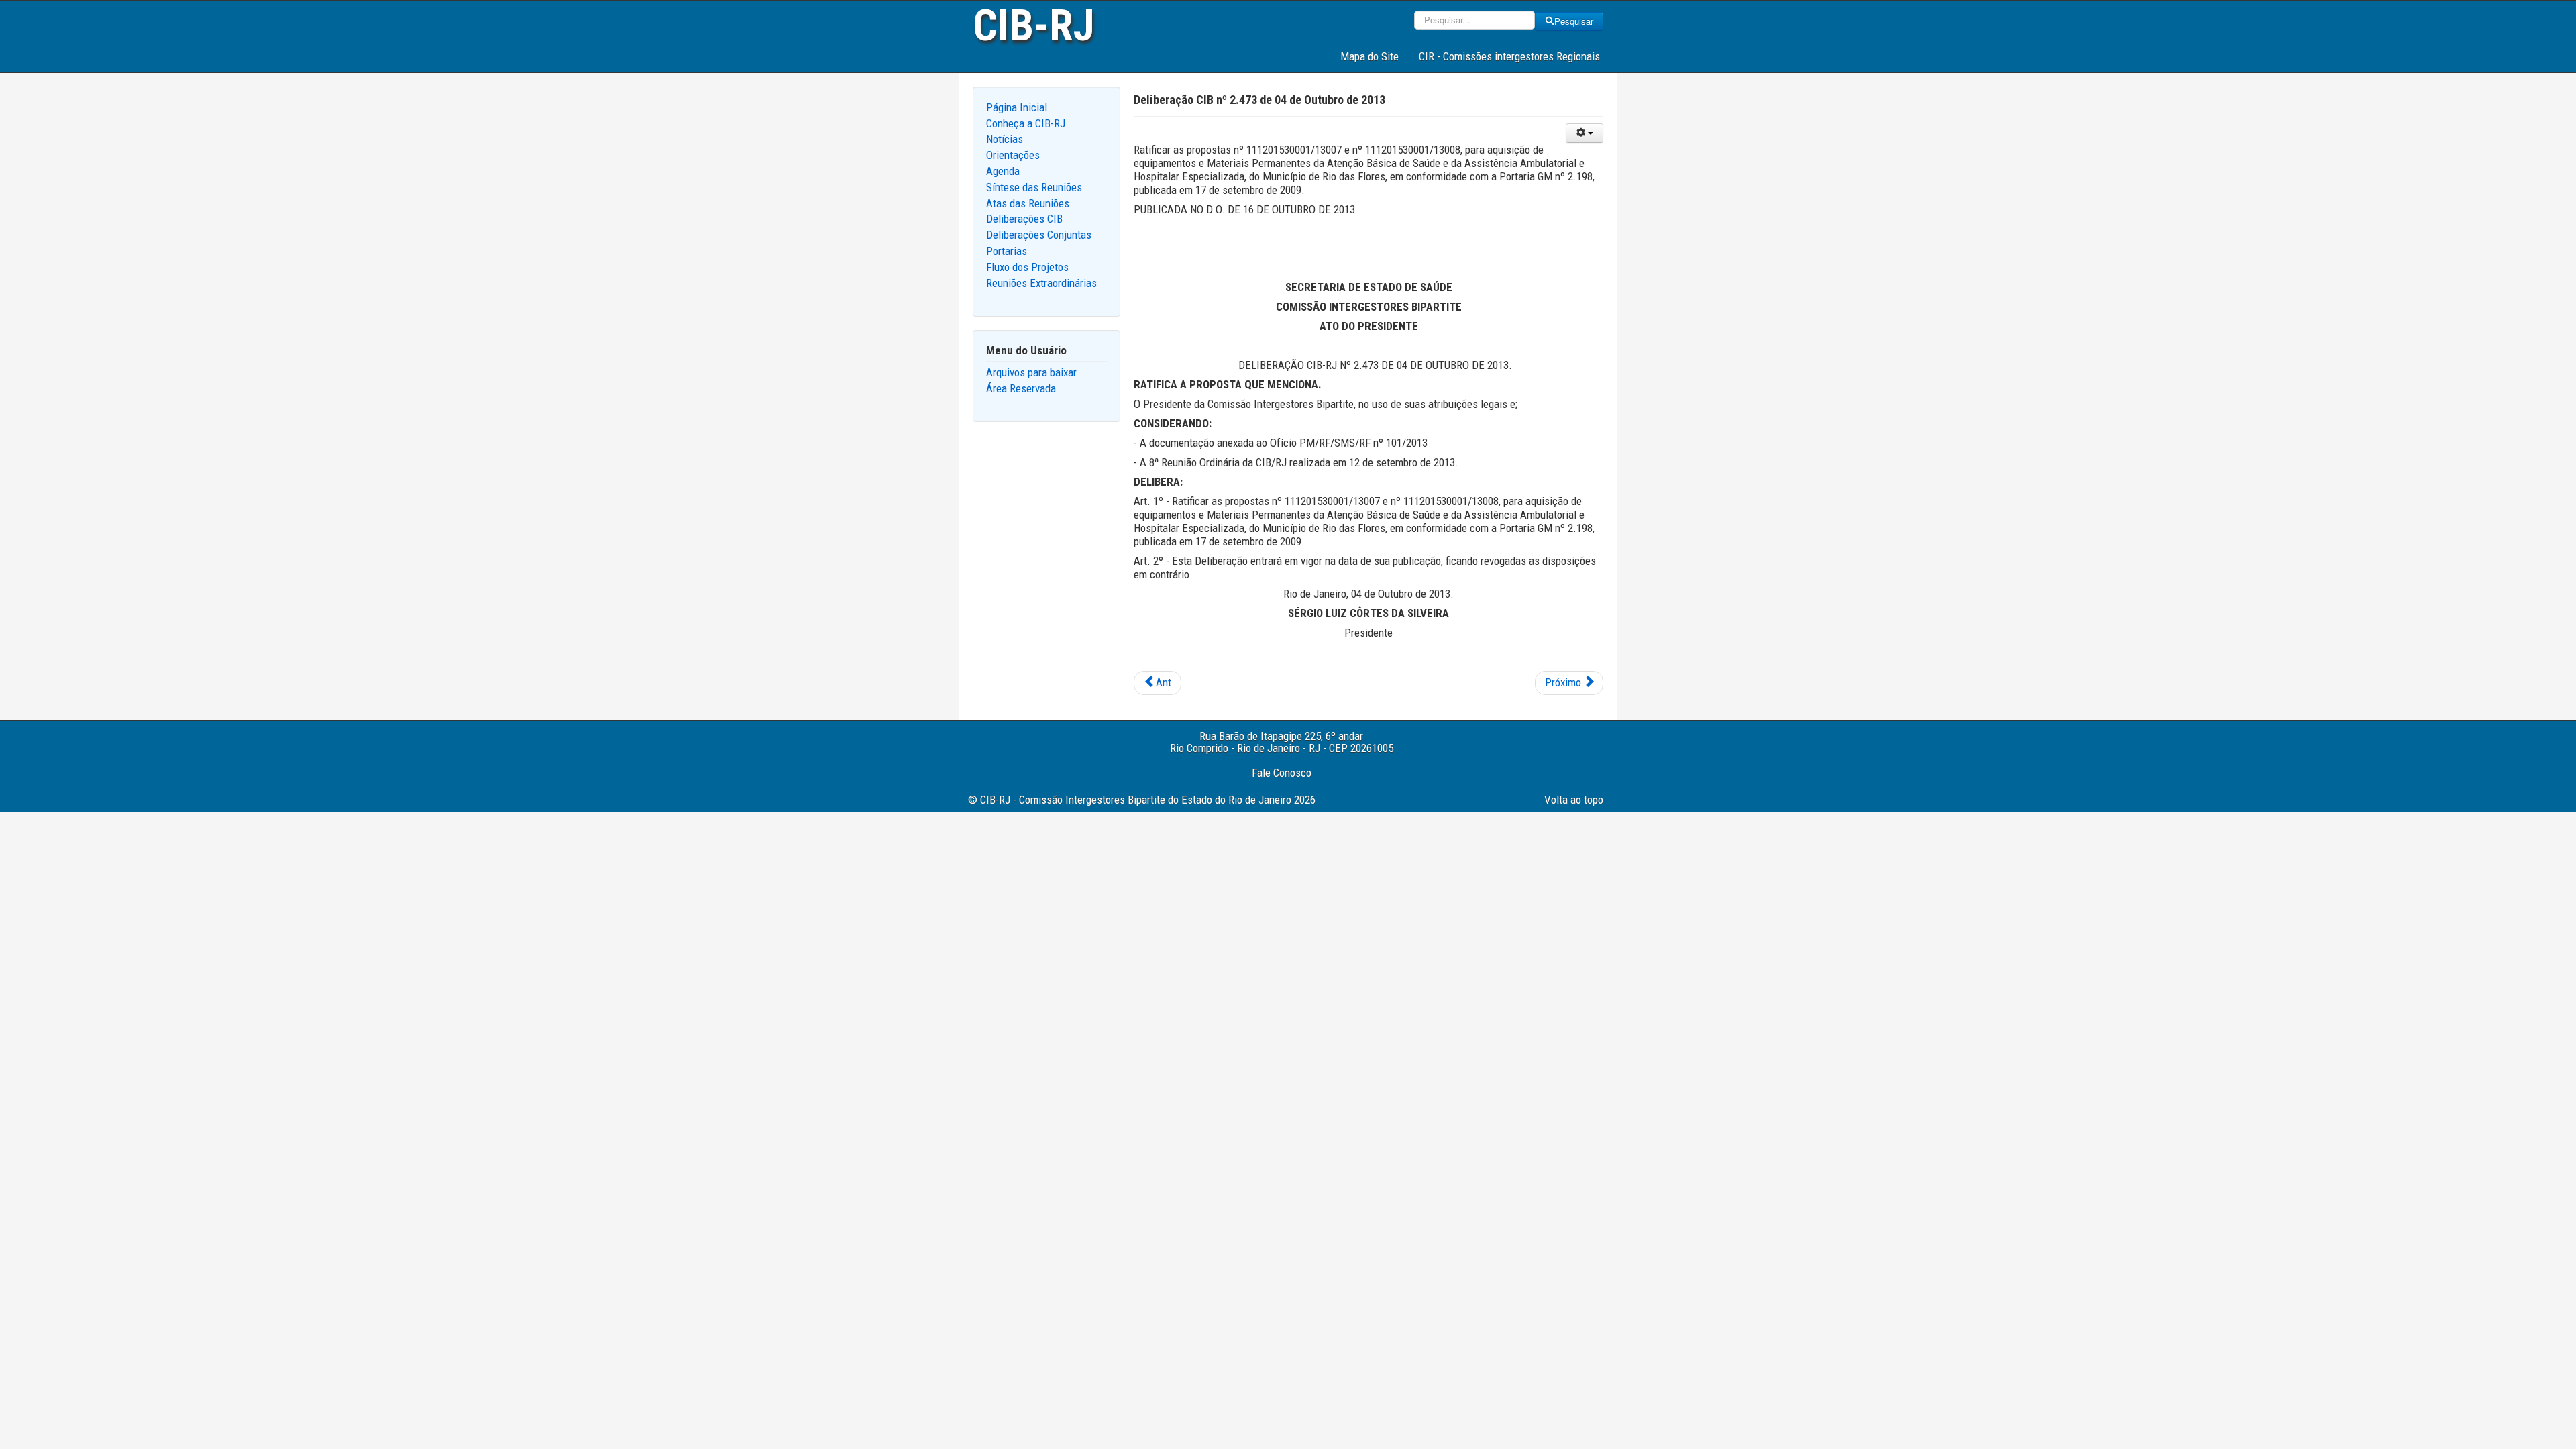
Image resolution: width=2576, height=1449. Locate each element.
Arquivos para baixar (1031, 372)
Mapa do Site (1370, 56)
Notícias (1005, 139)
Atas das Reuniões (1028, 203)
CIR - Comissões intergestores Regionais (1509, 56)
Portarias (1007, 251)
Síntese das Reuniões (1034, 187)
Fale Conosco (1282, 773)
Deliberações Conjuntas (1039, 235)
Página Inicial (1017, 107)
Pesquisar (1574, 21)
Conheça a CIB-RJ (1026, 123)
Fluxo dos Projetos (1027, 267)
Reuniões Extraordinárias (1041, 283)
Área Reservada (1021, 388)
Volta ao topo (1574, 800)
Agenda (1003, 171)
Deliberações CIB (1024, 219)
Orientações (1013, 155)
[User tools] (1585, 133)
